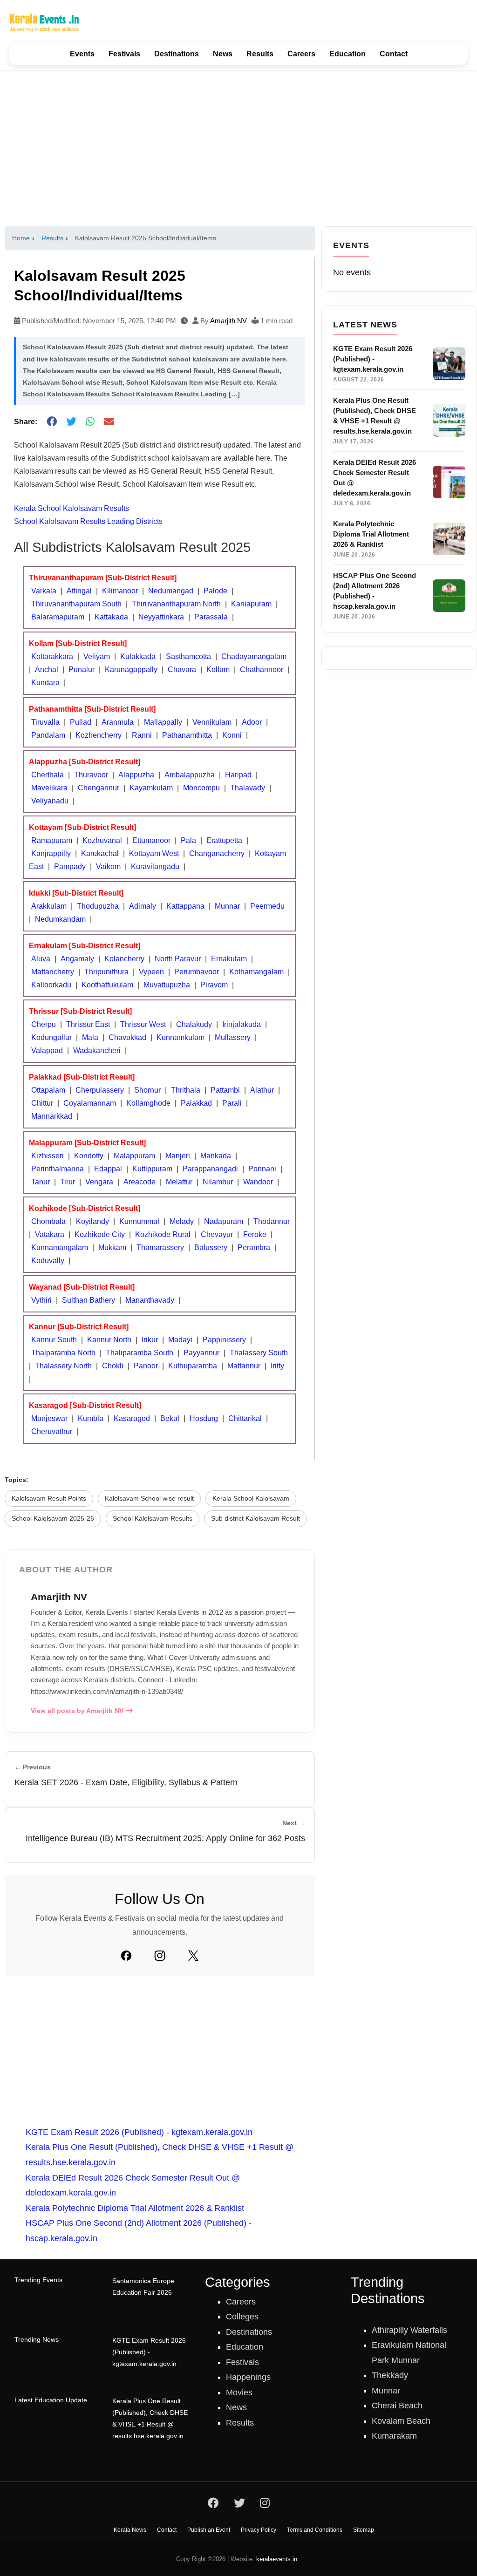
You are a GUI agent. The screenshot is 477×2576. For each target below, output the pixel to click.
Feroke (255, 1234)
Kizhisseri (48, 1156)
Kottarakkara (52, 656)
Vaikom (108, 867)
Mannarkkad (52, 1116)
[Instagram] (160, 1956)
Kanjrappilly (51, 853)
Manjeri (178, 1156)
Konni (232, 735)
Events (82, 54)
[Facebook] (126, 1956)
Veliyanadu (50, 801)
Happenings (248, 2377)
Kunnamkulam (181, 1037)
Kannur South (54, 1340)
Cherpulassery (100, 1090)
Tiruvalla (45, 722)
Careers (301, 54)
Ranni (142, 735)
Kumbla (91, 1418)
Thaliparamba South (140, 1353)
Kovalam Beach (401, 2421)
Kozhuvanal (102, 840)
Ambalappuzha (190, 775)
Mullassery (233, 1037)
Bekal (170, 1418)
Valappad (47, 1050)
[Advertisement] (238, 148)
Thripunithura (106, 972)
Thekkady (390, 2375)
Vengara (99, 1182)
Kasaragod (132, 1418)
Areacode (140, 1182)
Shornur (147, 1090)
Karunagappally (131, 669)
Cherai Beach (397, 2406)
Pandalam (48, 735)
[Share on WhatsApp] (90, 422)
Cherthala (48, 775)
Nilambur (218, 1182)
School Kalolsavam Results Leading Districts (88, 521)
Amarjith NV (228, 321)
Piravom (214, 985)
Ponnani (262, 1169)
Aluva (41, 959)
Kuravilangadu (155, 867)
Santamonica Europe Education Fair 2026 (143, 2287)
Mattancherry (53, 972)
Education (348, 54)
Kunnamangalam (60, 1247)
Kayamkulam (151, 788)
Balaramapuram (58, 617)
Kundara (45, 683)
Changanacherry (217, 853)
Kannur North (109, 1340)
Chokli (113, 1366)
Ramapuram (52, 840)
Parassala (211, 617)
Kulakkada (138, 656)
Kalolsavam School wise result (149, 1499)
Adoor (252, 722)
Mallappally (163, 722)
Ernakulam (229, 959)
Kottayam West (154, 853)
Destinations (177, 54)
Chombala (48, 1221)
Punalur (82, 669)
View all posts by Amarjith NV (77, 1711)
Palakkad (196, 1103)
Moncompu (201, 788)
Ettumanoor (151, 840)
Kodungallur (51, 1037)
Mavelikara (49, 788)
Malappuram (134, 1156)
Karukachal (100, 853)
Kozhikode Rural (163, 1234)
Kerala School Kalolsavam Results (72, 508)
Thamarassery (160, 1247)
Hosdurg (204, 1418)
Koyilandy (92, 1221)
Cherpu (44, 1024)
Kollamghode (148, 1103)
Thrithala (186, 1090)
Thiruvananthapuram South (76, 604)
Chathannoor (262, 669)
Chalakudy (194, 1024)
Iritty (277, 1366)
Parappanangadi (210, 1169)
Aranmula (118, 722)
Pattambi (225, 1090)
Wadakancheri (97, 1050)
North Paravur (178, 959)
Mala (90, 1037)
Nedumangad (171, 591)
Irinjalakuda (242, 1024)
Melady (182, 1221)
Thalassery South (259, 1353)
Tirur (68, 1182)
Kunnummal (139, 1221)
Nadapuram (224, 1221)
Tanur (41, 1182)
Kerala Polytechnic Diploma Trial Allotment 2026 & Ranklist (135, 2208)
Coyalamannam (90, 1103)
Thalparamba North (63, 1353)
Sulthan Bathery (89, 1300)
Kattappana (185, 906)
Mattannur (244, 1366)
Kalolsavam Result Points (49, 1499)
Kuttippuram (152, 1169)
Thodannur (272, 1221)
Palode (215, 591)
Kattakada (111, 617)
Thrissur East (88, 1024)
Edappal (108, 1169)
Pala (188, 840)
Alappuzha (136, 775)
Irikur (150, 1340)
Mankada (216, 1156)
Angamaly (77, 959)
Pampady (70, 867)
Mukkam (112, 1247)
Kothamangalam (256, 972)
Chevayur (217, 1234)
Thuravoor (91, 775)
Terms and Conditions (315, 2530)
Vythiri (41, 1300)
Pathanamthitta (187, 735)
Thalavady (248, 788)
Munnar (227, 906)
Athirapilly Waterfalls (409, 2330)
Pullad (81, 722)
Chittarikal (245, 1418)
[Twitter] (193, 1956)
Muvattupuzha (167, 985)
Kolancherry (124, 959)
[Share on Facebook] (52, 422)
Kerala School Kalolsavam (251, 1499)
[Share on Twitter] (71, 422)
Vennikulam (212, 722)
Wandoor (258, 1182)
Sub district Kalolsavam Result (256, 1519)
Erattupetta (224, 840)
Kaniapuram (251, 604)
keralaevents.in (277, 2559)
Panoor (146, 1366)
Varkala (44, 591)
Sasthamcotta (188, 656)
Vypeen (151, 972)
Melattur (179, 1182)
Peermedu (267, 906)
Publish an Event (209, 2530)
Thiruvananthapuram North (176, 604)
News (223, 54)
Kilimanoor (120, 591)
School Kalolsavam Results (153, 1519)
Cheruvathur (52, 1431)
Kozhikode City (100, 1234)
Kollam (218, 669)
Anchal (47, 669)
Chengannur (99, 788)
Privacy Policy (259, 2530)
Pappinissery (224, 1340)
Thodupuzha (98, 906)
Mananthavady (150, 1300)
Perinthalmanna (58, 1169)
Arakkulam (49, 906)
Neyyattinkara (161, 617)
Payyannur (201, 1353)
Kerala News (130, 2530)
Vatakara (50, 1234)
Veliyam (97, 656)
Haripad (238, 775)
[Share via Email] (109, 422)
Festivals (124, 54)
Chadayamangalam (254, 656)
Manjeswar (49, 1418)
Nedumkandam (60, 919)
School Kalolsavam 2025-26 (53, 1519)
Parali (232, 1103)
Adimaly (143, 906)
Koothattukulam (107, 985)
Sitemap (364, 2530)
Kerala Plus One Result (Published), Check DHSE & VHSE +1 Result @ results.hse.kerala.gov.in (150, 2419)
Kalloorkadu (51, 985)
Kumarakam (394, 2436)
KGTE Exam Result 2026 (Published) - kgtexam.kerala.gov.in (139, 2132)
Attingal (79, 591)
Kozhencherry (99, 735)
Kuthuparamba (193, 1366)
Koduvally (48, 1261)
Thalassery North (63, 1366)
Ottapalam (48, 1090)
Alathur (262, 1090)
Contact (394, 54)
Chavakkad (127, 1037)
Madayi (180, 1340)
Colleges (242, 2317)
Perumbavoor (197, 972)
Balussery (211, 1247)
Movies (239, 2392)
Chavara (182, 669)
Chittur (42, 1103)
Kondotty (89, 1156)
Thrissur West (143, 1024)
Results (260, 54)
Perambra (254, 1247)
